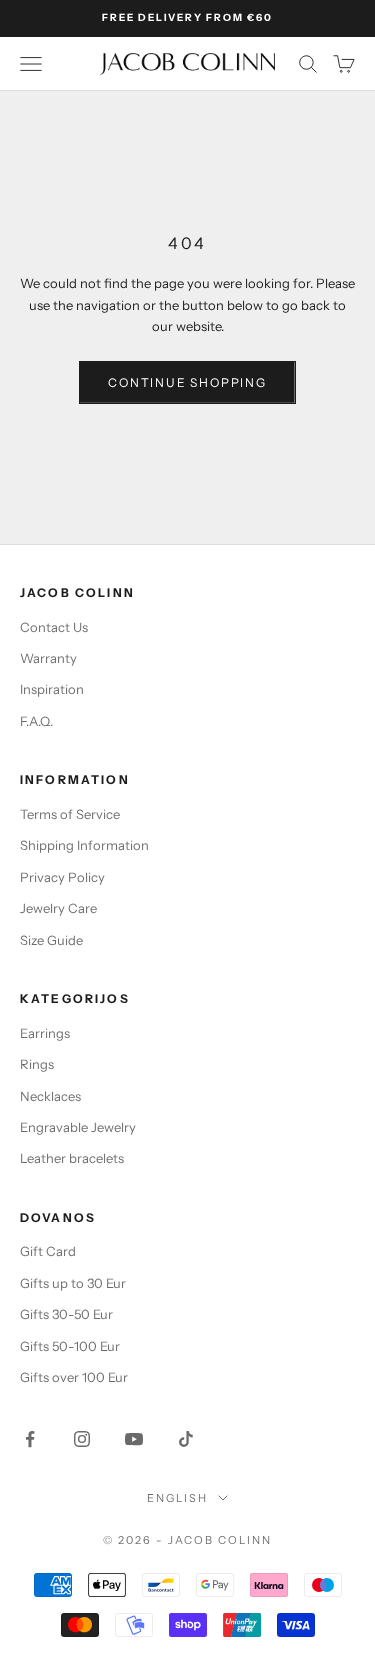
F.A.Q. (36, 721)
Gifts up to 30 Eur (73, 1283)
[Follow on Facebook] (30, 1439)
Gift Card (48, 1251)
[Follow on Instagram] (82, 1439)
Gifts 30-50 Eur (66, 1314)
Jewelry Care (58, 908)
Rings (37, 1064)
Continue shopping (187, 382)
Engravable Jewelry (78, 1127)
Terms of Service (70, 814)
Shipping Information (84, 845)
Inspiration (52, 689)
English (177, 1498)
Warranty (48, 658)
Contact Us (54, 627)
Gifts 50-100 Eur (70, 1346)
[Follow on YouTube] (134, 1439)
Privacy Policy (62, 877)
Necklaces (50, 1096)
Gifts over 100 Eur (74, 1377)
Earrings (45, 1033)
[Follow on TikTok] (186, 1439)
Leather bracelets (72, 1158)
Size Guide (51, 940)
